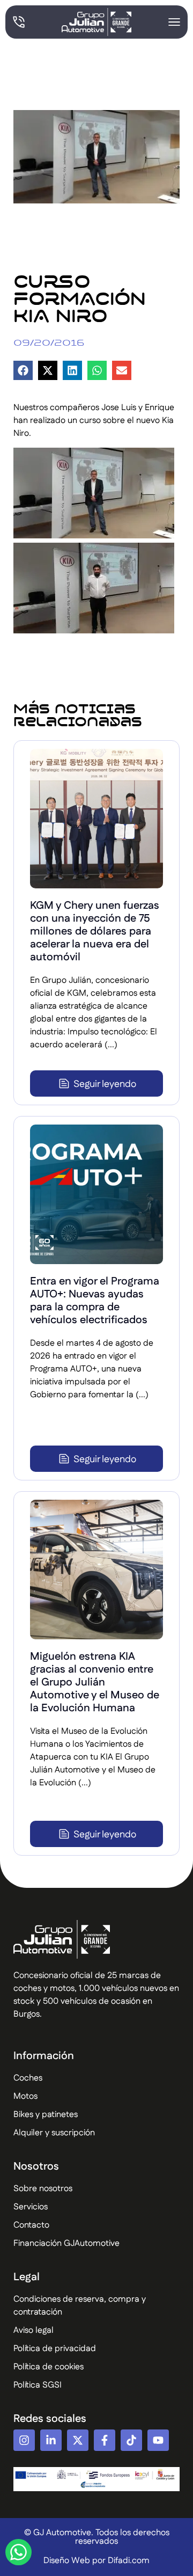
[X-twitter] (78, 2440)
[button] (23, 370)
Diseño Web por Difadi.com (96, 2561)
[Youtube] (158, 2440)
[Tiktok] (131, 2440)
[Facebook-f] (105, 2440)
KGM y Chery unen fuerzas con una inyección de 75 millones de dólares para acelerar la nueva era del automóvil (95, 931)
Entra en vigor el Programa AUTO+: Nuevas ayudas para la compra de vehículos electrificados (95, 1301)
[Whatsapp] (18, 2552)
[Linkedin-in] (51, 2440)
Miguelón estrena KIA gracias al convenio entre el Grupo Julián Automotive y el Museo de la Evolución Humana (95, 1682)
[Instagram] (24, 2440)
